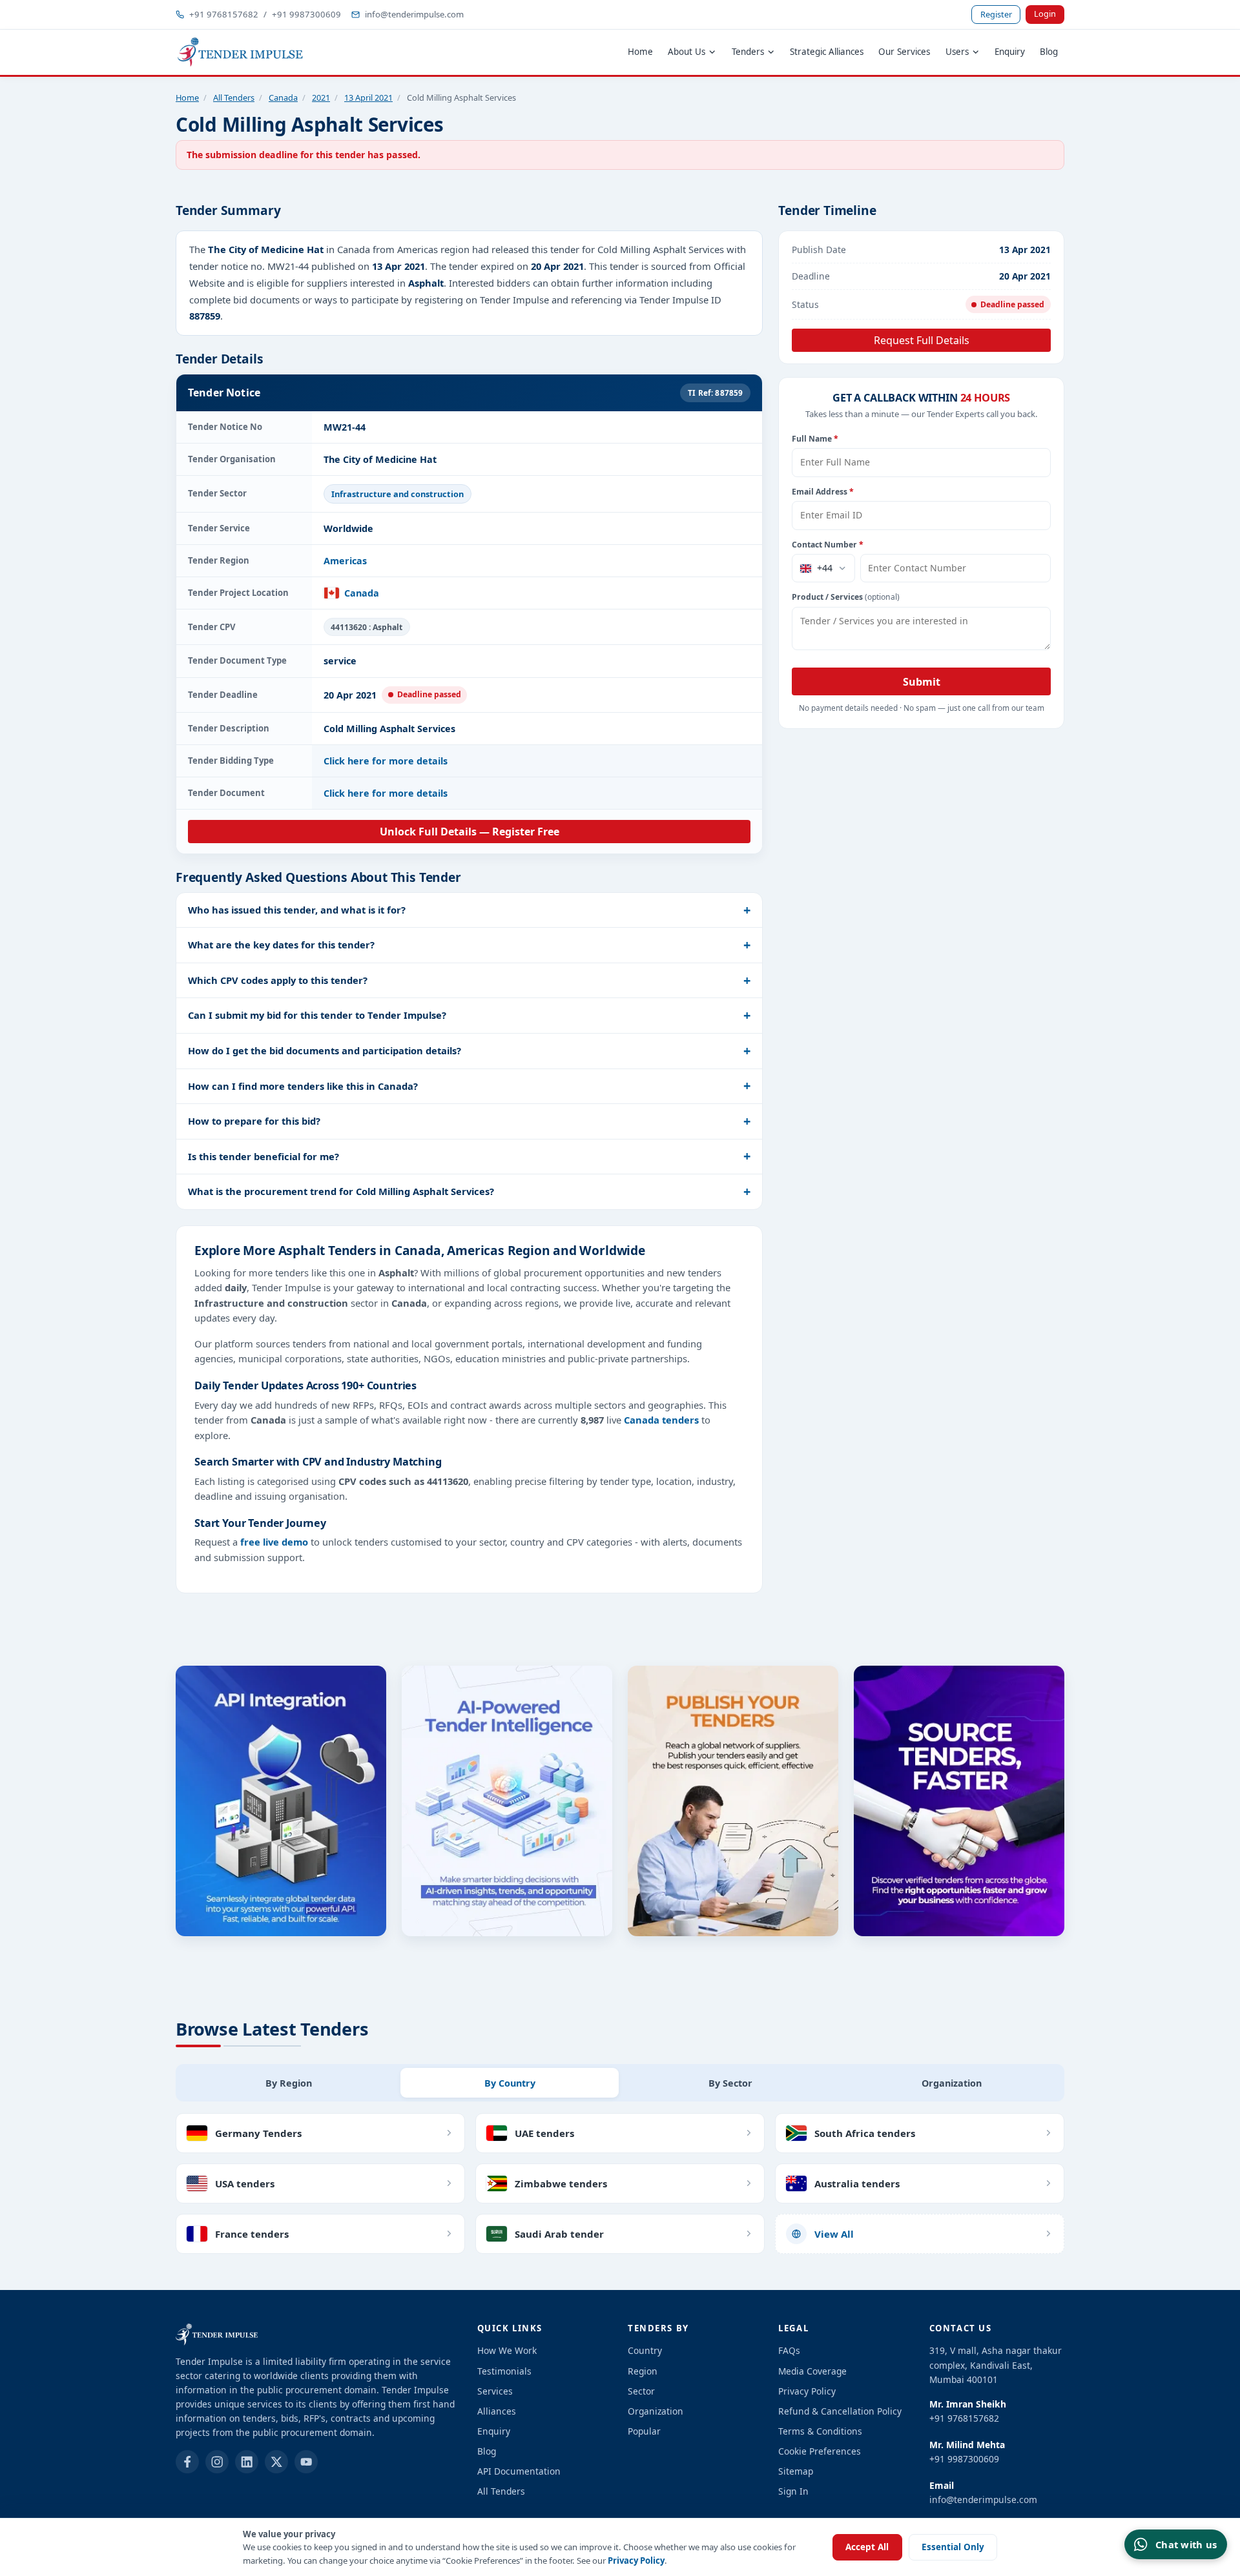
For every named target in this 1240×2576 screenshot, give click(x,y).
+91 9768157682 (224, 14)
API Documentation (519, 2471)
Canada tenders (661, 1420)
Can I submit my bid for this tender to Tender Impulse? (317, 1015)
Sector (641, 2391)
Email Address (823, 492)
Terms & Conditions (820, 2431)
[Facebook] (187, 2462)
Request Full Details (922, 340)
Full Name (815, 439)
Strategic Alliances (827, 52)
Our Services (904, 52)
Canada (283, 97)
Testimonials (504, 2371)
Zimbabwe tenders (561, 2183)
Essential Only (953, 2547)
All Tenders (234, 97)
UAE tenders (544, 2133)
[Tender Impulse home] (240, 52)
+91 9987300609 (306, 14)
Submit (922, 682)
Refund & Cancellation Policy (840, 2411)
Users (957, 52)
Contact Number (828, 545)
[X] (276, 2462)
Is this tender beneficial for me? (263, 1156)
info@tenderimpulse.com (414, 14)
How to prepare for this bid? (254, 1121)
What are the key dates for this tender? (281, 945)
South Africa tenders (865, 2133)
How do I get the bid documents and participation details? (325, 1050)
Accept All (867, 2547)
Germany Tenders (258, 2133)
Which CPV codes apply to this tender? (278, 980)
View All (834, 2234)
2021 (321, 97)
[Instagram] (217, 2462)
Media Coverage (812, 2371)
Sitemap (796, 2471)
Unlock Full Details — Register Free (470, 832)
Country (645, 2350)
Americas (345, 561)
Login (1045, 14)
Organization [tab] (952, 2083)
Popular (644, 2431)
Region (643, 2371)
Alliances (497, 2411)
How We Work (507, 2350)
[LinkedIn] (247, 2462)
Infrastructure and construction (398, 494)
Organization (656, 2411)
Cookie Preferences (820, 2451)
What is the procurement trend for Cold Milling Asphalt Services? (341, 1191)
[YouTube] (306, 2462)
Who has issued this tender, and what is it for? (297, 910)
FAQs (789, 2350)
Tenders (748, 52)
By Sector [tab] (730, 2083)
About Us (687, 52)
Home (640, 52)
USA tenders (245, 2183)
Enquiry (1010, 52)
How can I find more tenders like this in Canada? (303, 1086)
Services (495, 2391)
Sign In (793, 2491)
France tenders (252, 2234)
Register (996, 14)
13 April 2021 (368, 97)
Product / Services (846, 597)
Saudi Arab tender (559, 2234)
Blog (1049, 52)
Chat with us (1186, 2544)
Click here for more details (386, 761)
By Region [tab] (289, 2083)
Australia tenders (857, 2183)
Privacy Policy (636, 2561)
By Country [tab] (510, 2083)
